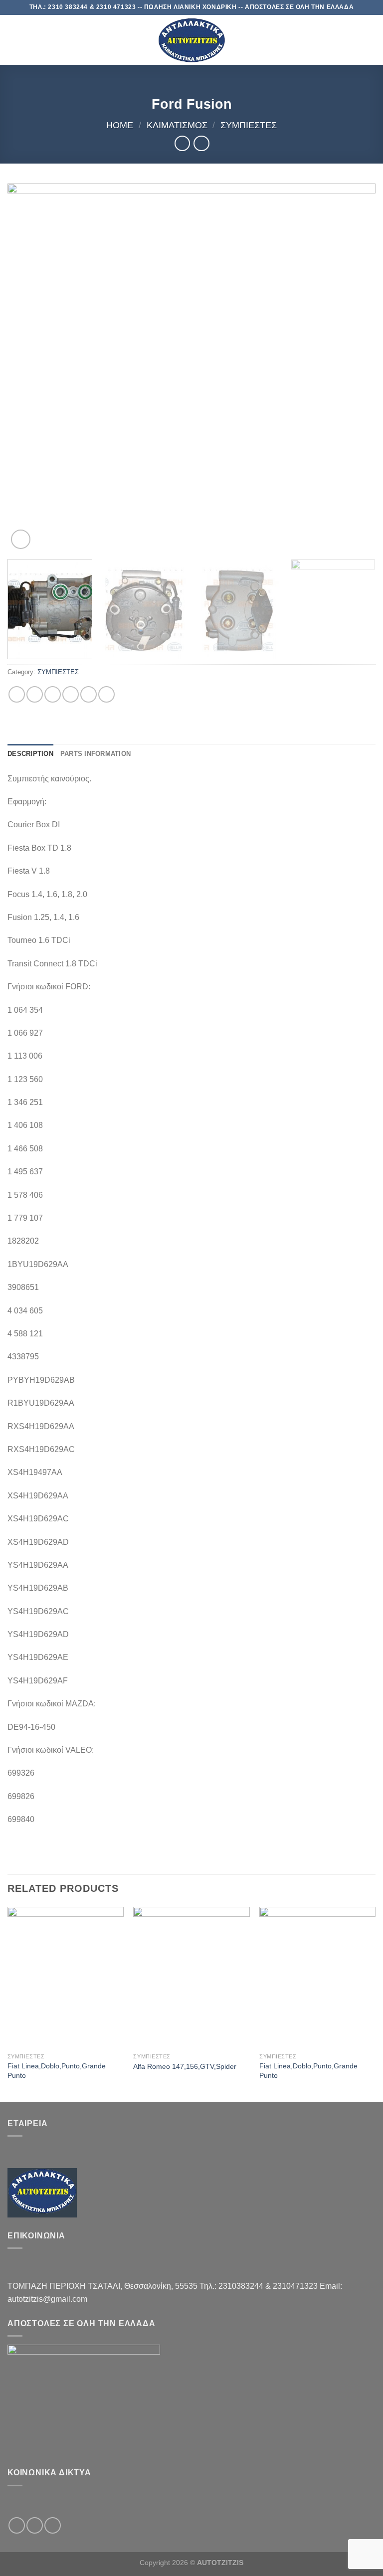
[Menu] (13, 40)
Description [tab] (30, 754)
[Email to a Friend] (71, 694)
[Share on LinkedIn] (106, 694)
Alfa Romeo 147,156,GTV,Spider (185, 2066)
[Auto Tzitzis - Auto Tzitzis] (191, 40)
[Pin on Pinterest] (89, 694)
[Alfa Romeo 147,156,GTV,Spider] (191, 1977)
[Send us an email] (53, 2525)
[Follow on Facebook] (17, 2525)
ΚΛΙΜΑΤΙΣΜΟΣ (177, 125)
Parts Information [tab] (96, 754)
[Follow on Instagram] (35, 2525)
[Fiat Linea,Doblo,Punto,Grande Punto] (66, 1977)
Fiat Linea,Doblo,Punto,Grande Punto (57, 2071)
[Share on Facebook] (35, 694)
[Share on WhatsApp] (17, 694)
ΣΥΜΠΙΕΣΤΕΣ (249, 125)
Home (120, 125)
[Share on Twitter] (53, 694)
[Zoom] (21, 539)
